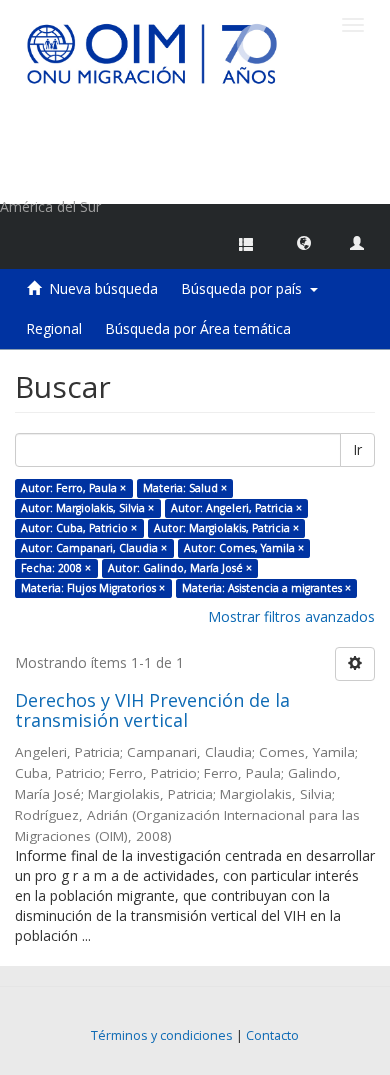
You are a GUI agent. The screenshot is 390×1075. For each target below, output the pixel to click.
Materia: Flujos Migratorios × (93, 588)
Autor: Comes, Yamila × (244, 548)
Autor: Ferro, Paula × (73, 488)
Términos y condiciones (162, 1035)
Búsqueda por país (245, 288)
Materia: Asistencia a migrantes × (266, 588)
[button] (304, 242)
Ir (357, 449)
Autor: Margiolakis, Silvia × (87, 508)
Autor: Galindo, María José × (180, 568)
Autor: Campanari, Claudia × (94, 548)
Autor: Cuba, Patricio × (79, 528)
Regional (54, 328)
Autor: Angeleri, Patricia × (236, 508)
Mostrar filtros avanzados (291, 616)
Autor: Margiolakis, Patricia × (226, 528)
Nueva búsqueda (103, 288)
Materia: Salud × (185, 488)
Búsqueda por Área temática (198, 328)
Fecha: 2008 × (56, 568)
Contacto (272, 1035)
